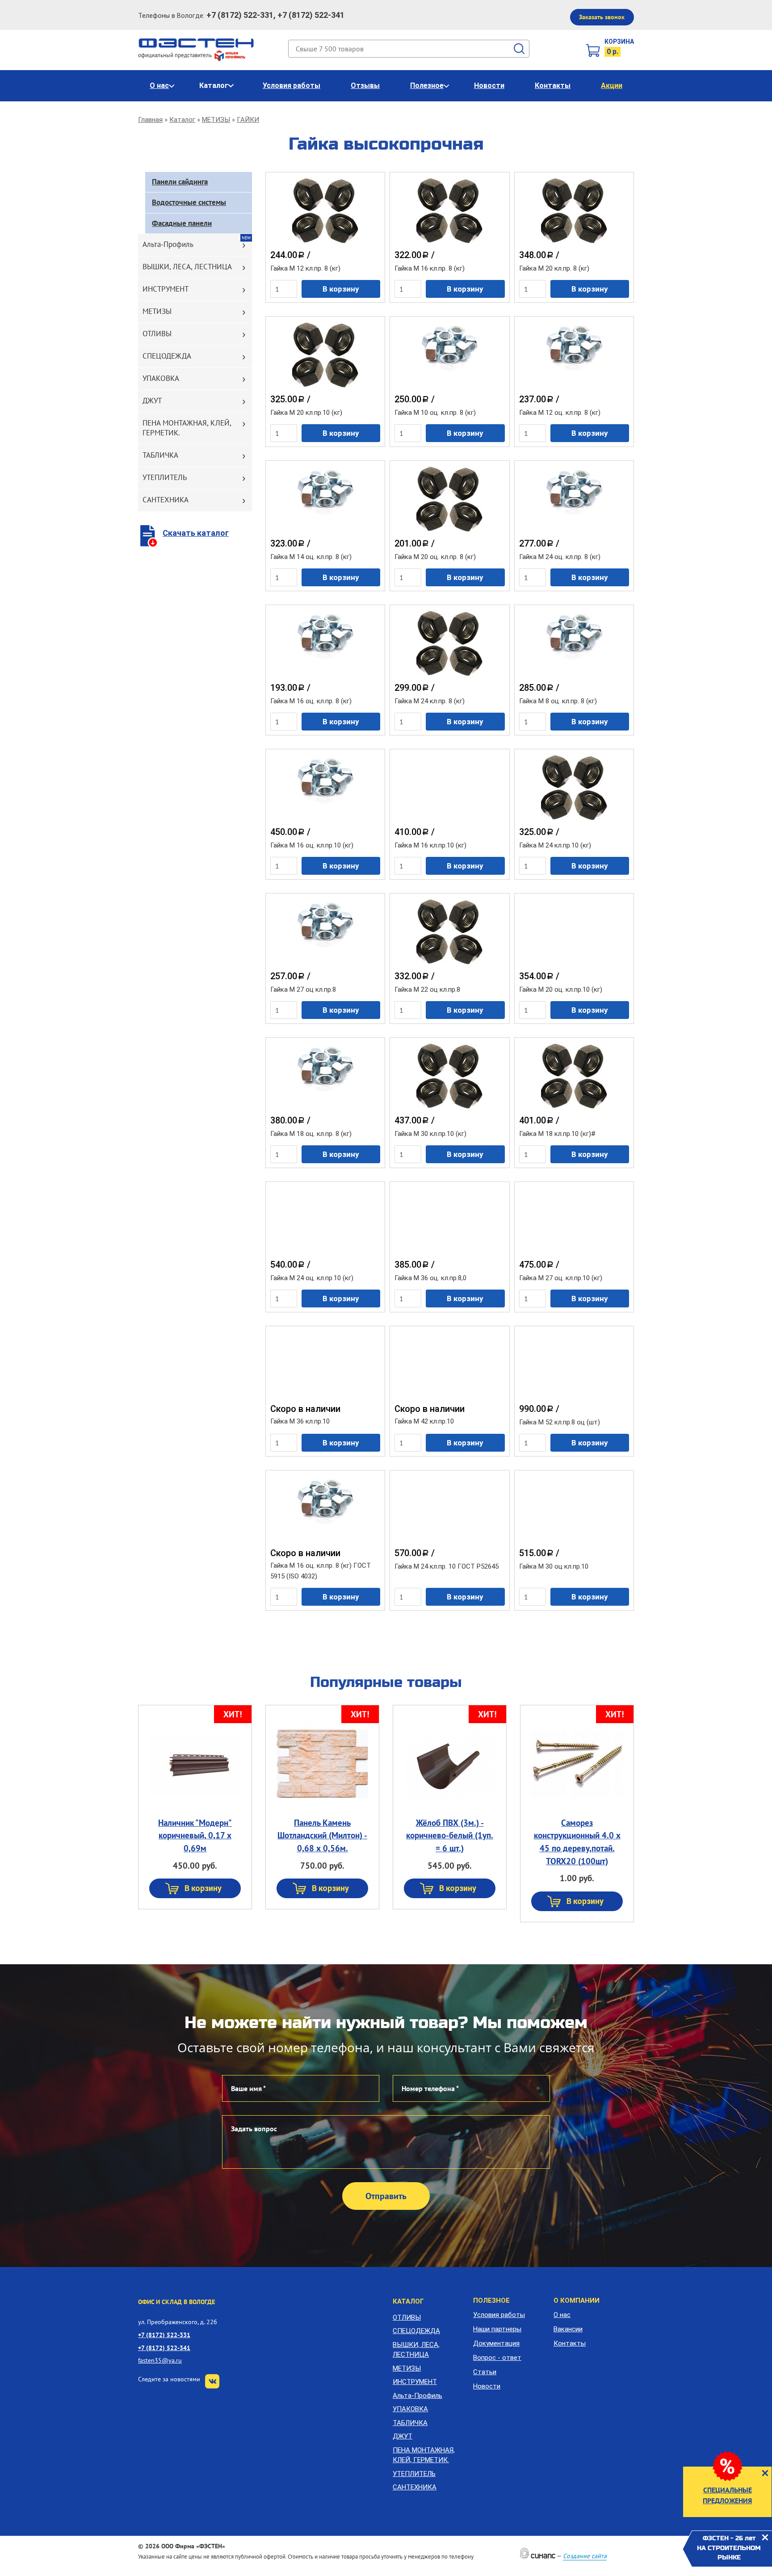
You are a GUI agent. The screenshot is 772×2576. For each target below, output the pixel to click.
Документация (496, 2343)
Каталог (214, 86)
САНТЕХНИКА (166, 500)
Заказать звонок (602, 17)
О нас (159, 86)
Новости (489, 86)
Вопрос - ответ (497, 2358)
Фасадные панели (182, 223)
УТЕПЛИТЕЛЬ (165, 477)
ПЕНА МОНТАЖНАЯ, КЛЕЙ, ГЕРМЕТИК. (187, 428)
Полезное (427, 86)
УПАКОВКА (161, 378)
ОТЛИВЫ (157, 334)
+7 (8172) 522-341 (164, 2348)
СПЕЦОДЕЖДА (167, 356)
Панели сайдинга (180, 182)
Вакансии (568, 2329)
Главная (150, 120)
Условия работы (292, 86)
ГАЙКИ (248, 120)
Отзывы (365, 86)
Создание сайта (585, 2556)
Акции (612, 86)
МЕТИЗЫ (216, 120)
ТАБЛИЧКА (160, 455)
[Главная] (196, 42)
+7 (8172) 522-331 (164, 2335)
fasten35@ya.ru (160, 2360)
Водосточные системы (189, 202)
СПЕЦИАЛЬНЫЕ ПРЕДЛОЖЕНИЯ (727, 2495)
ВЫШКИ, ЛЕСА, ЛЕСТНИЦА (187, 267)
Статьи (485, 2372)
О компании (577, 2300)
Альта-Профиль (168, 244)
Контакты (553, 86)
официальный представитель (176, 55)
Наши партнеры (497, 2329)
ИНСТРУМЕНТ (166, 289)
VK (212, 2381)
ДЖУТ (152, 401)
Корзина (619, 42)
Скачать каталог (196, 533)
